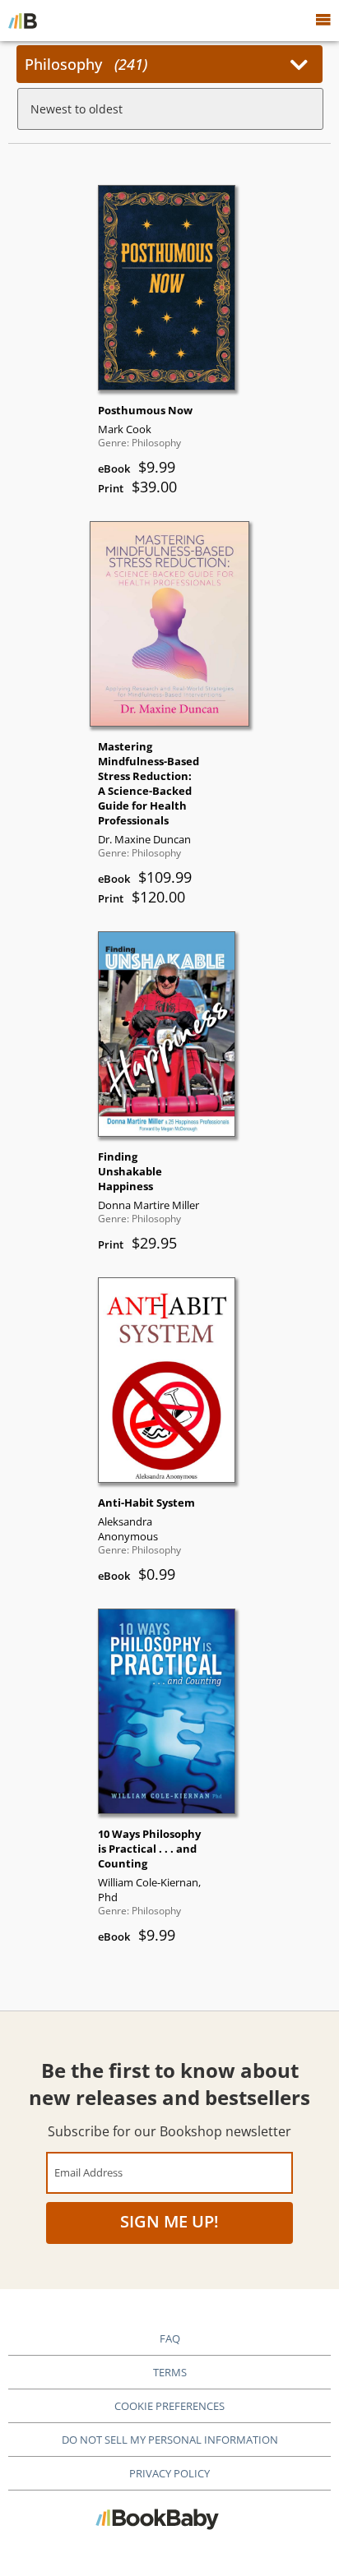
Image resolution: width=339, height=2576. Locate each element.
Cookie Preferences (169, 2406)
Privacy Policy (169, 2473)
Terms (170, 2372)
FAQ (170, 2338)
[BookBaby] (23, 21)
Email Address (88, 2172)
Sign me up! (169, 2221)
